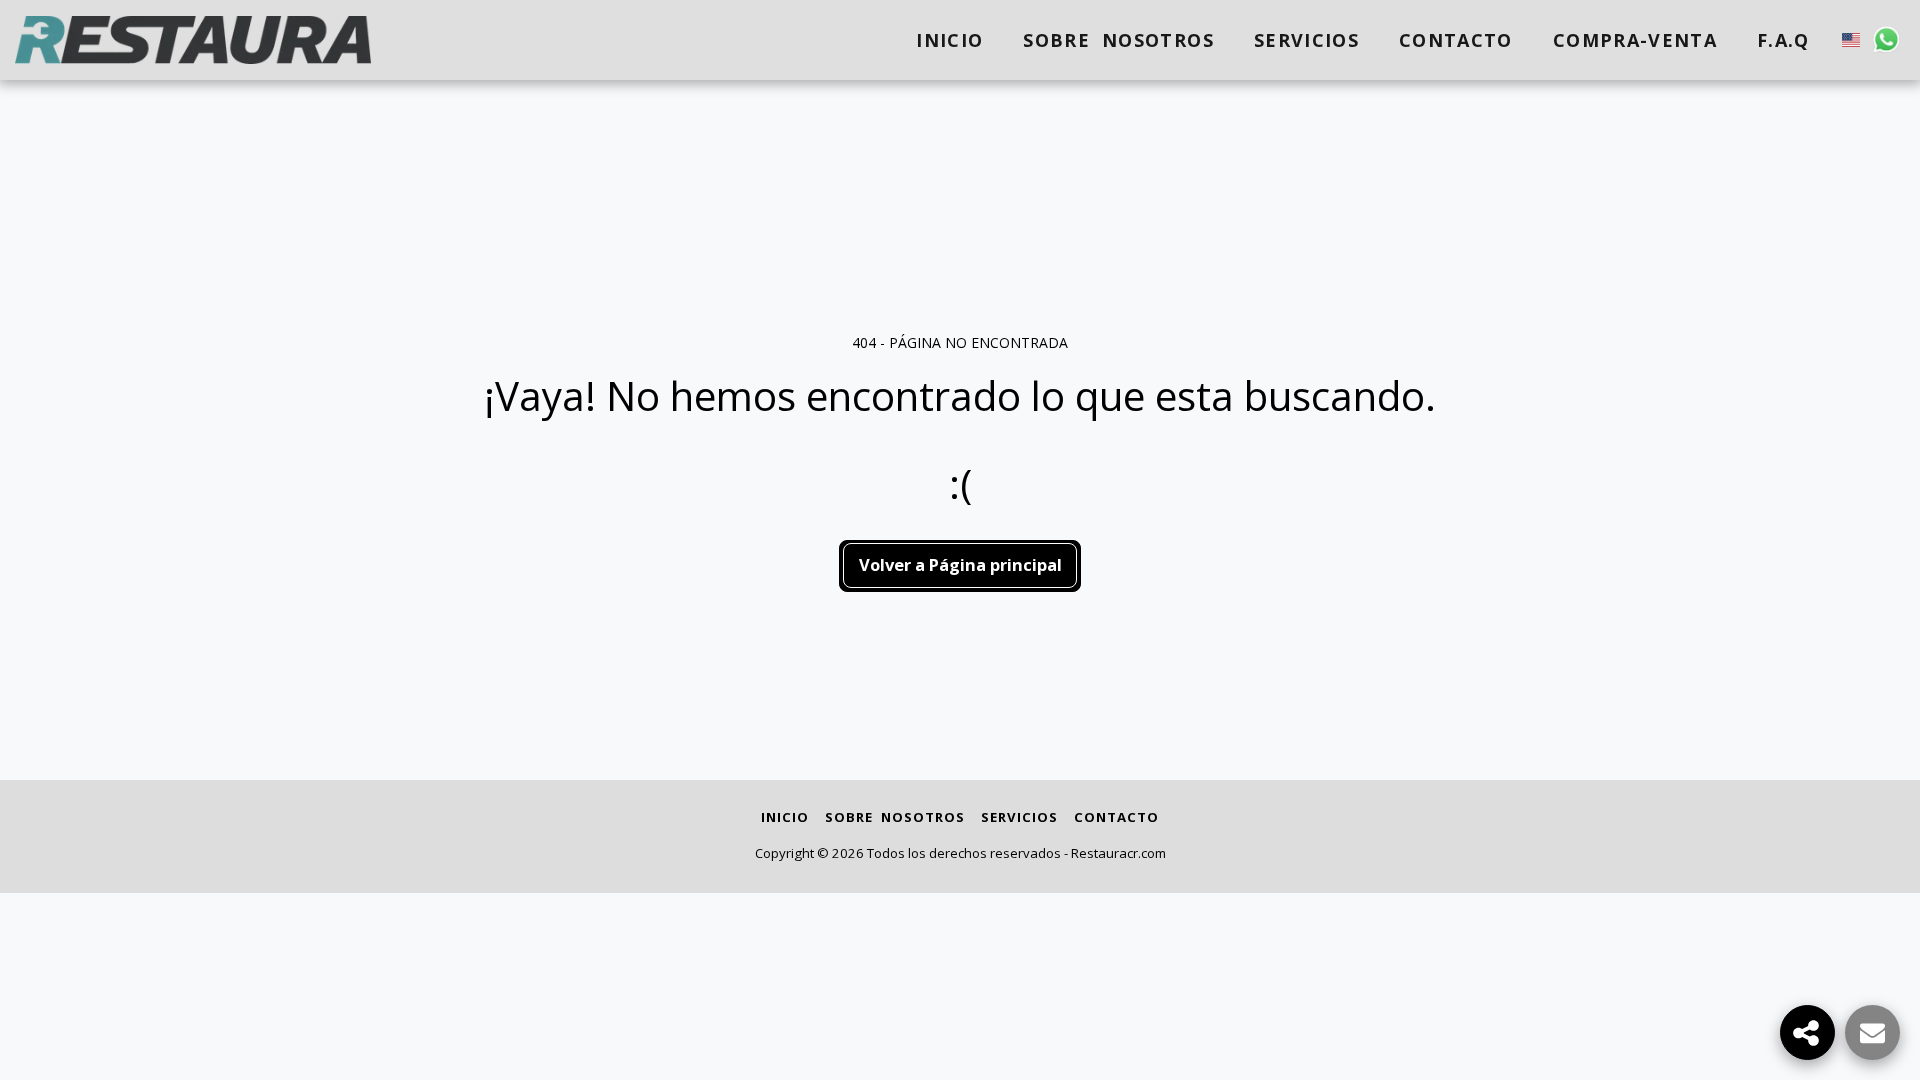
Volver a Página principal (960, 564)
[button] (1886, 39)
